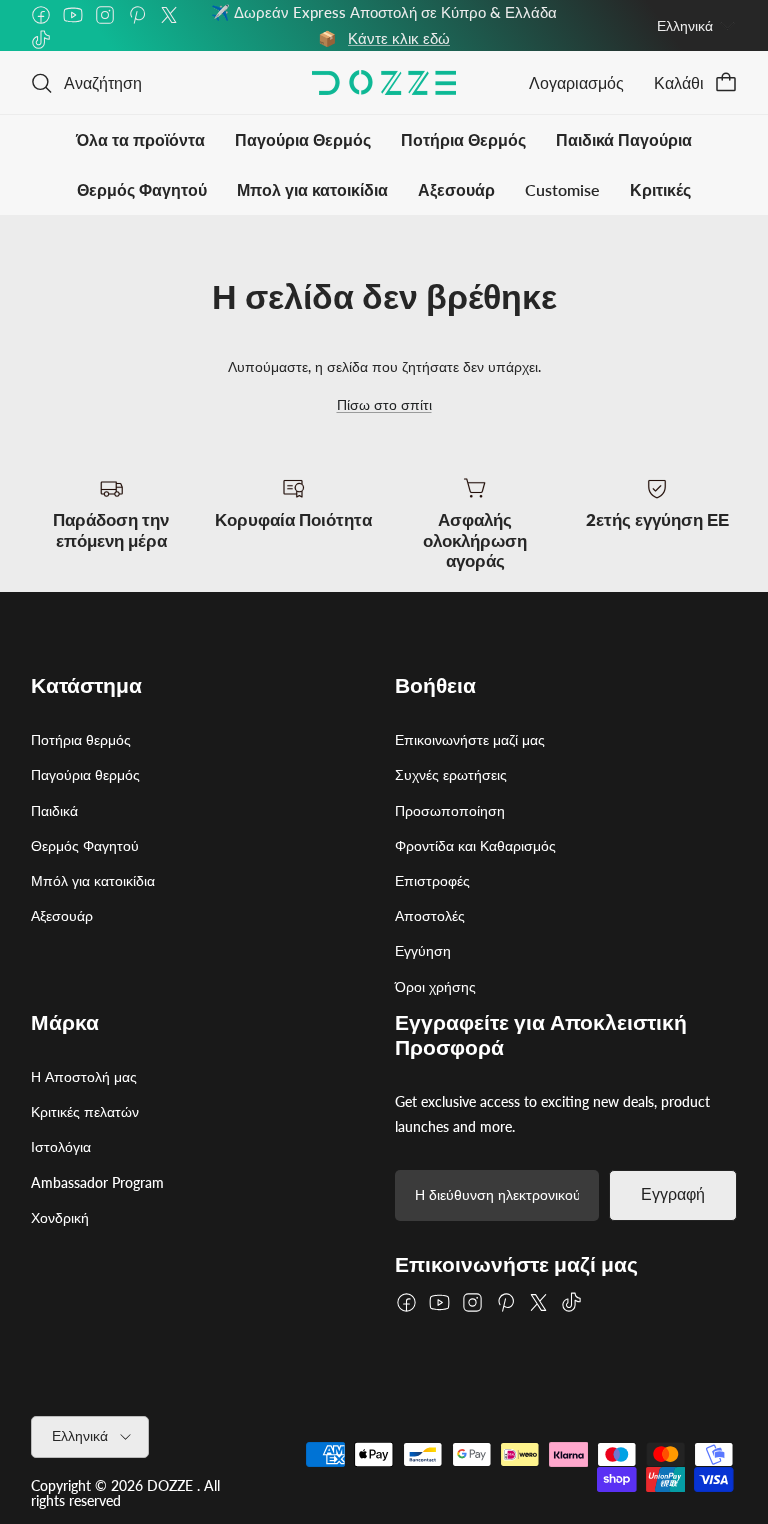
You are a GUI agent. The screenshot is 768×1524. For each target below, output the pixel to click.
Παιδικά (54, 810)
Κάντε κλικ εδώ (399, 38)
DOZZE (170, 1485)
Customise (562, 189)
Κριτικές (660, 189)
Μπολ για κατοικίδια (312, 189)
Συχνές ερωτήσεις (451, 774)
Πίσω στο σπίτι (384, 404)
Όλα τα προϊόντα (140, 139)
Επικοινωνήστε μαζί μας (470, 739)
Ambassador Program (97, 1182)
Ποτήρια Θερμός (463, 139)
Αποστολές (430, 915)
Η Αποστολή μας (84, 1076)
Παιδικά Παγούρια (624, 139)
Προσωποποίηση (450, 810)
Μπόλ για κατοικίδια (93, 880)
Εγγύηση (423, 950)
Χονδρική (60, 1217)
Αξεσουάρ (456, 189)
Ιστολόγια (61, 1146)
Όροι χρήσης (435, 986)
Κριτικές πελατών (85, 1111)
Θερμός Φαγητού (142, 189)
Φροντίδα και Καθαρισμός (475, 845)
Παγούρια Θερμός (303, 139)
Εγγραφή (673, 1194)
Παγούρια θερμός (85, 774)
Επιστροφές (432, 880)
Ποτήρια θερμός (81, 739)
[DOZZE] (384, 82)
